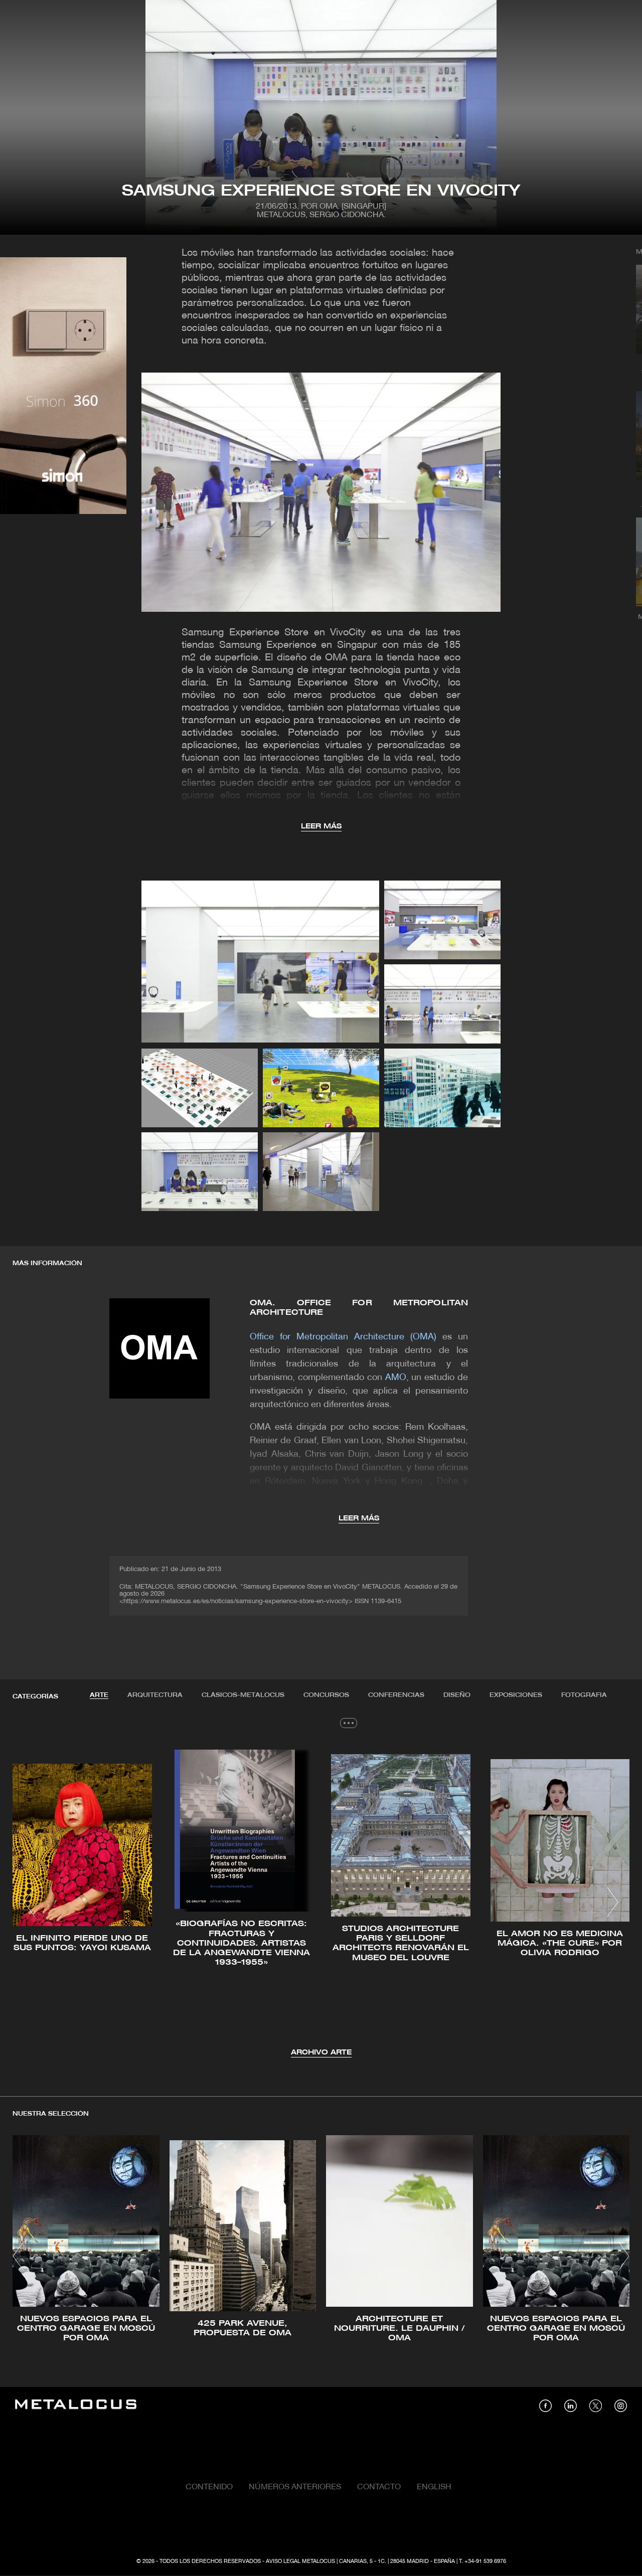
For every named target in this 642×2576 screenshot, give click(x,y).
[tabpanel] (321, 1903)
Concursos (326, 1695)
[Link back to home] (76, 2406)
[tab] (99, 1695)
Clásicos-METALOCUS (243, 1695)
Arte (99, 1695)
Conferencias (396, 1695)
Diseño (457, 1695)
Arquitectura (155, 1695)
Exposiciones (516, 1695)
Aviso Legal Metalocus (300, 2561)
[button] (29, 1902)
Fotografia (584, 1695)
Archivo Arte (321, 2053)
